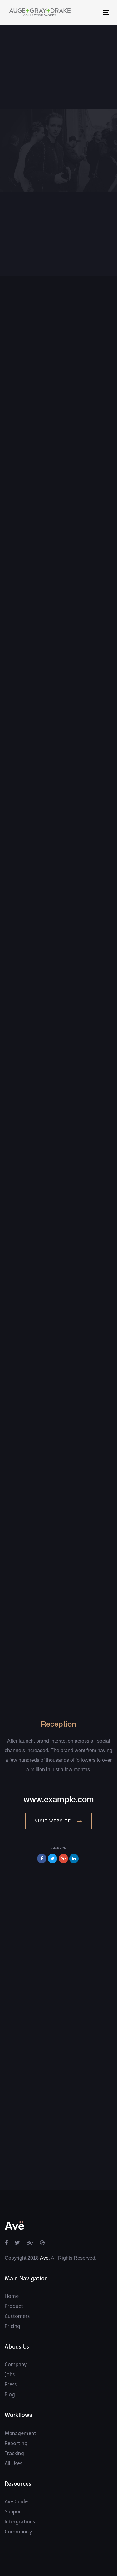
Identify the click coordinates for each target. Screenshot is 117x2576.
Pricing (12, 2326)
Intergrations (20, 2522)
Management (20, 2433)
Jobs (10, 2374)
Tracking (14, 2453)
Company (16, 2364)
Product (14, 2306)
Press (11, 2385)
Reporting (16, 2443)
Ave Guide (16, 2502)
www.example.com (59, 1800)
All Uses (13, 2463)
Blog (10, 2395)
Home (12, 2296)
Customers (17, 2316)
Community (18, 2532)
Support (14, 2512)
